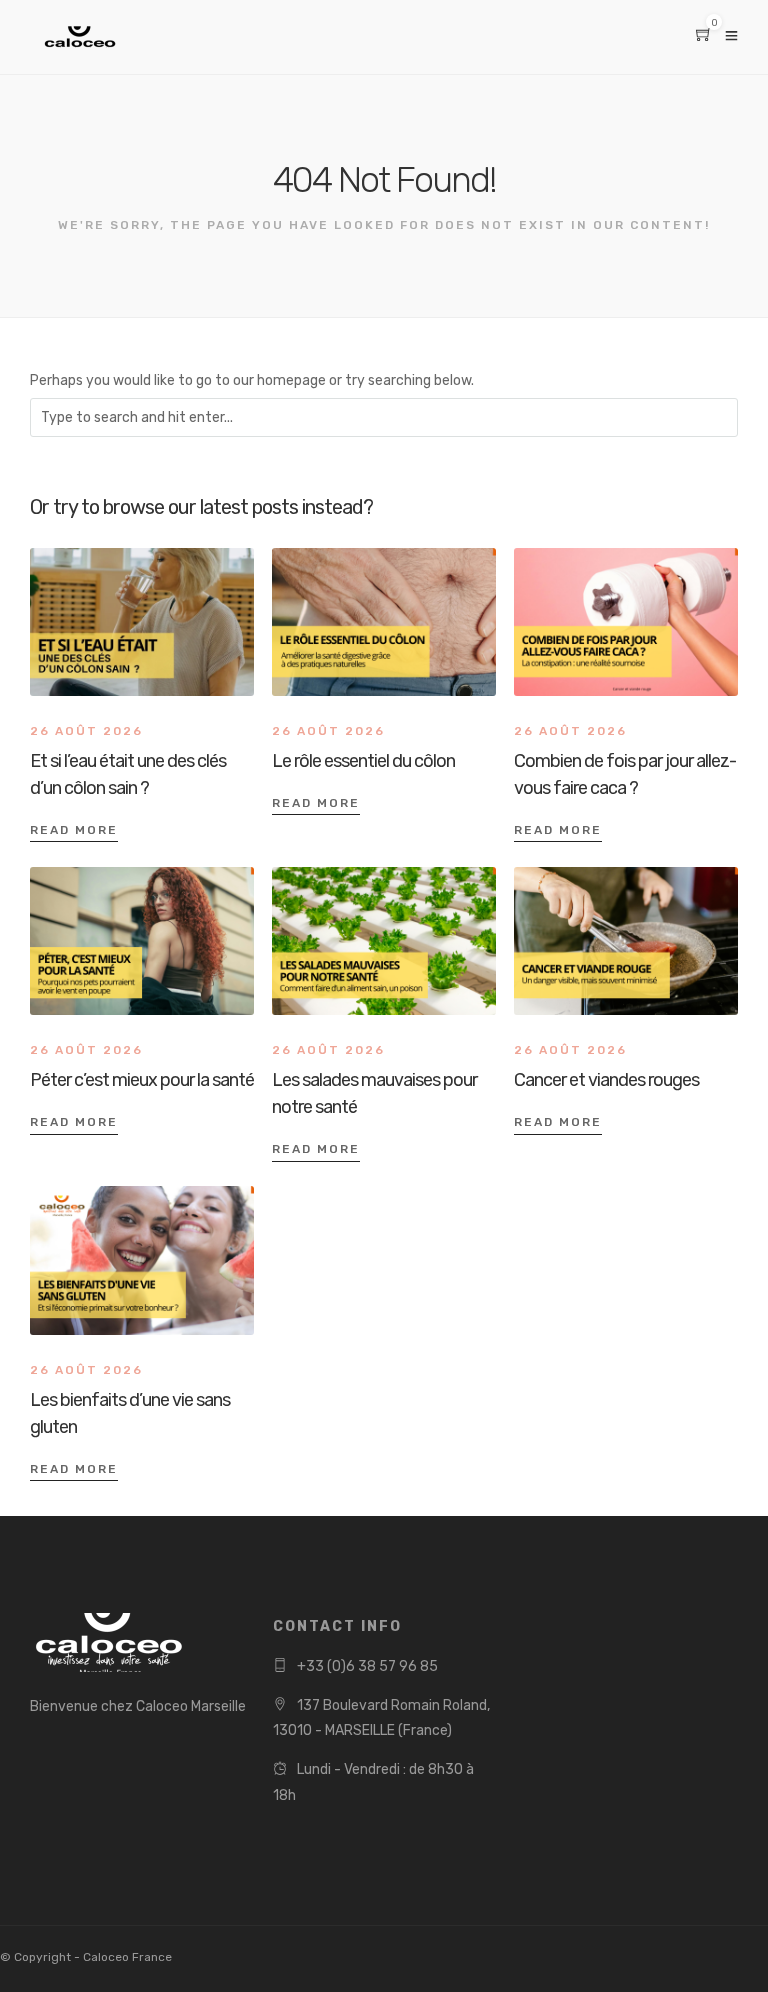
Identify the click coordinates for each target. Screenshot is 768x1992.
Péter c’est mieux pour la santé (142, 1080)
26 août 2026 (86, 731)
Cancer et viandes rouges (606, 1080)
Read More (74, 830)
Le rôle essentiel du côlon (363, 761)
